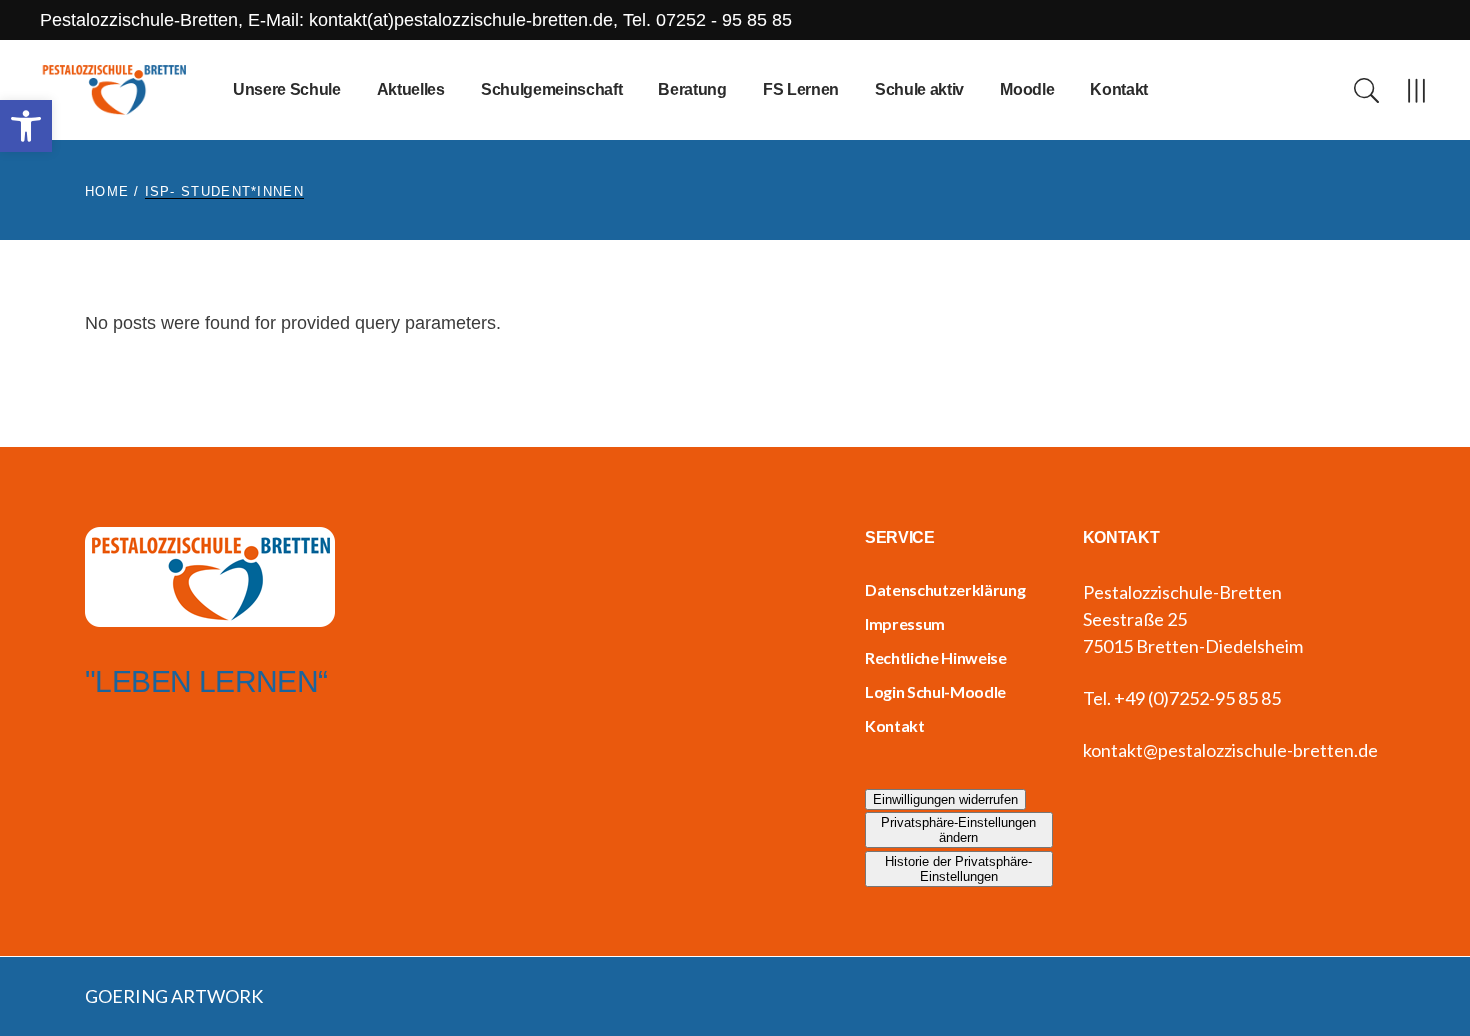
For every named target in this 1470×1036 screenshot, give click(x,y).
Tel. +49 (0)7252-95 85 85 (1182, 698)
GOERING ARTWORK (174, 996)
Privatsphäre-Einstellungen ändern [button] (958, 830)
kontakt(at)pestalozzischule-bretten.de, (466, 20)
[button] (26, 126)
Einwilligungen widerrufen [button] (945, 799)
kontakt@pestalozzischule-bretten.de (1230, 750)
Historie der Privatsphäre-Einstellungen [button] (958, 869)
